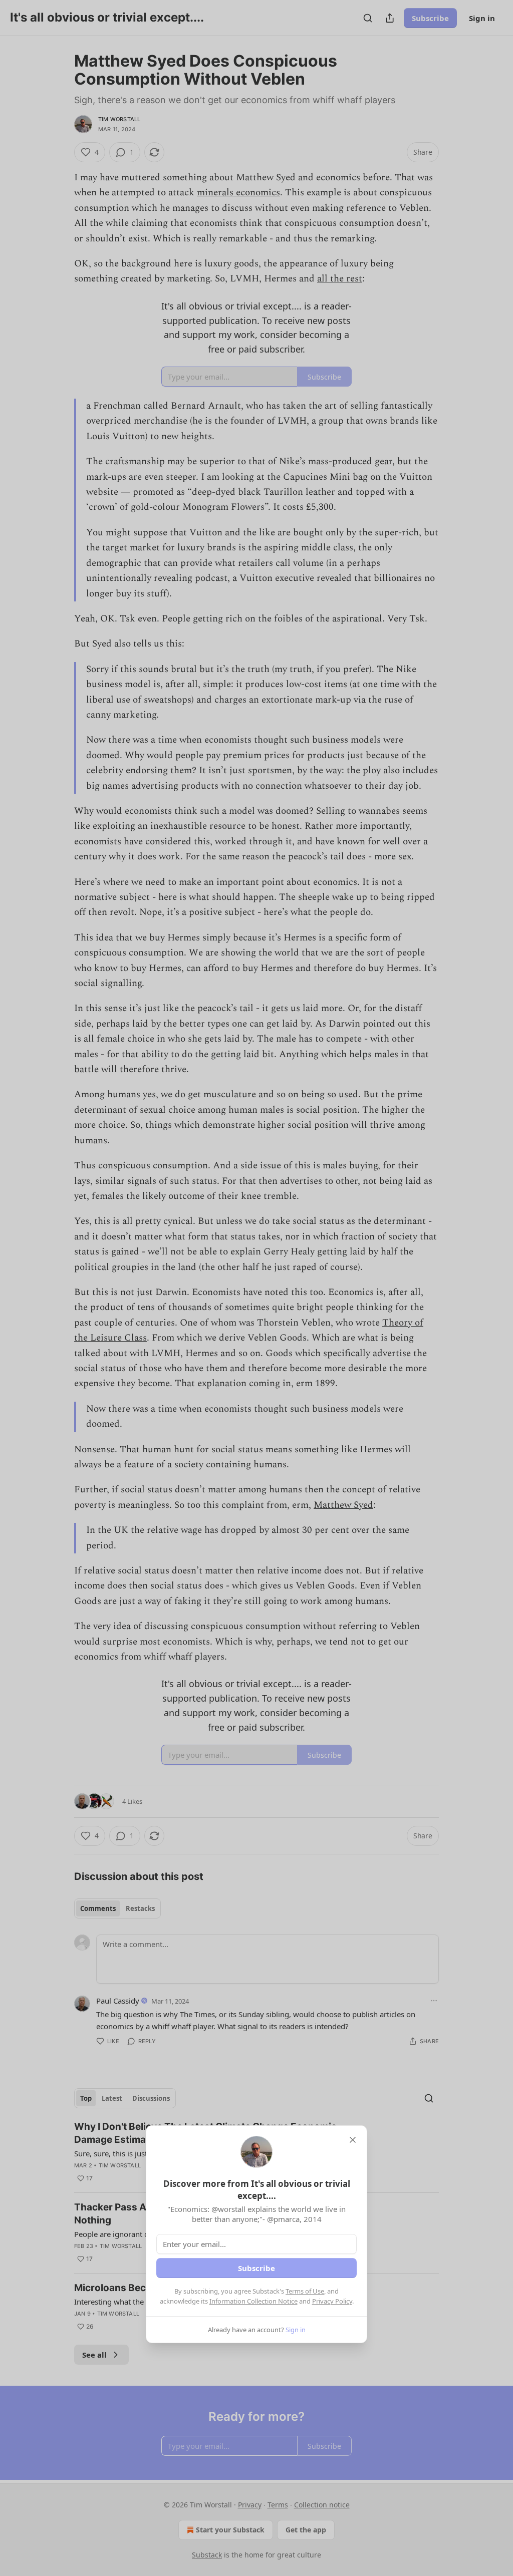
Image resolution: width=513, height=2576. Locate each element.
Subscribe (256, 2268)
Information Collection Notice (253, 2301)
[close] (353, 2140)
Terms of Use (305, 2291)
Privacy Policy (332, 2301)
